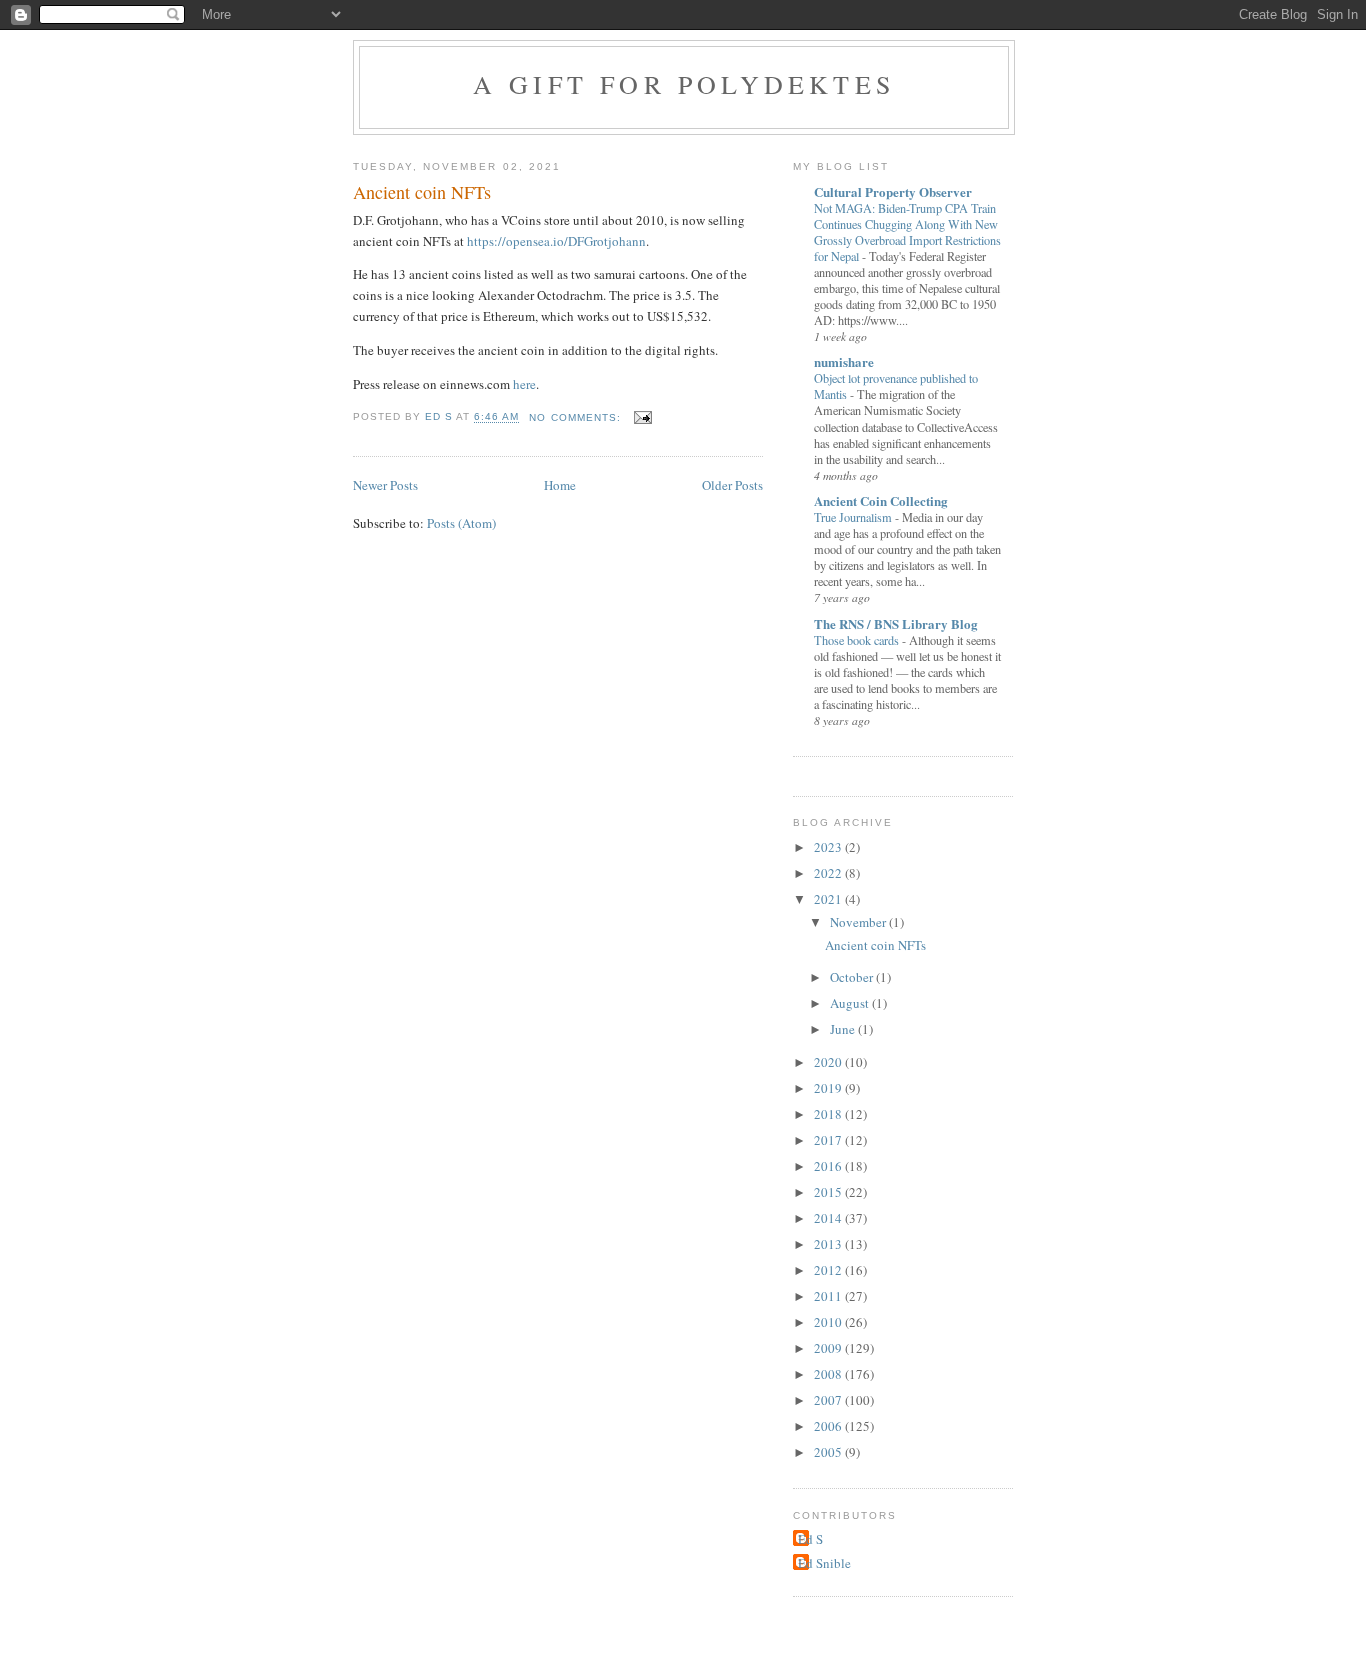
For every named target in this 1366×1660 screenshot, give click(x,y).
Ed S (810, 1539)
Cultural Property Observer (893, 191)
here (524, 384)
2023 (829, 847)
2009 (829, 1348)
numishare (844, 361)
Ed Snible (824, 1563)
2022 (829, 873)
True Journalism (854, 517)
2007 (829, 1400)
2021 (829, 899)
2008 (829, 1374)
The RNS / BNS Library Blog (896, 623)
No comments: (576, 417)
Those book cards (858, 640)
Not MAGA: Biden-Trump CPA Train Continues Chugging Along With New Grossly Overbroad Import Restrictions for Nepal (907, 232)
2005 (829, 1452)
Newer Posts (385, 485)
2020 (829, 1062)
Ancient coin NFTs (422, 192)
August (851, 1003)
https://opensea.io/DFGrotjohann (556, 241)
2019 (829, 1088)
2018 (829, 1114)
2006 (829, 1426)
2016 (829, 1166)
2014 (829, 1218)
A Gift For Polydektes (684, 84)
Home (560, 485)
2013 (829, 1244)
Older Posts (732, 485)
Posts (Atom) (461, 523)
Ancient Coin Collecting (881, 500)
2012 (829, 1270)
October (853, 977)
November (859, 922)
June (844, 1029)
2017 (829, 1140)
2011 (829, 1296)
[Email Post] (642, 417)
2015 (829, 1192)
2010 (829, 1322)
